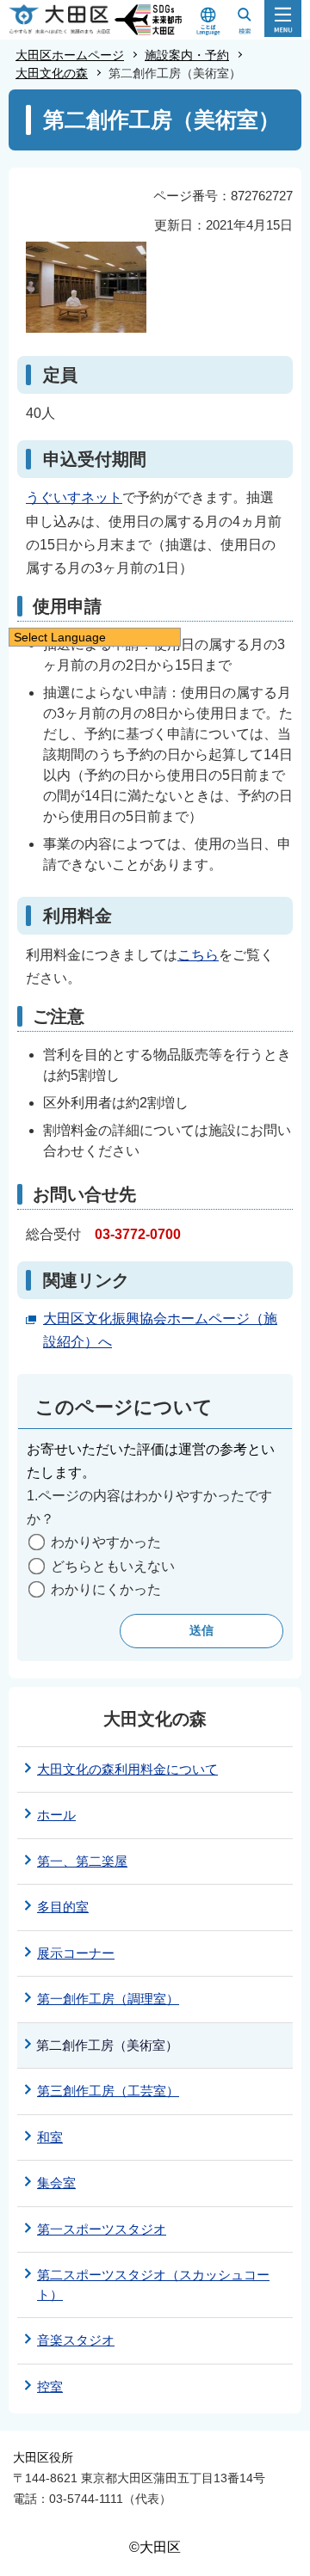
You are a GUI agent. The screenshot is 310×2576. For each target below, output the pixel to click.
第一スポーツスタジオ (102, 2229)
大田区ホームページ (70, 55)
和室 (50, 2137)
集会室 (56, 2183)
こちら (198, 955)
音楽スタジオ (76, 2340)
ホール (56, 1815)
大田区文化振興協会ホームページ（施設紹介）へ (160, 1330)
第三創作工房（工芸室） (108, 2091)
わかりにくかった (106, 1589)
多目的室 (63, 1907)
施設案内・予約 (187, 55)
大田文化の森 (52, 73)
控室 (50, 2386)
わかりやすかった (106, 1542)
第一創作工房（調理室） (108, 1999)
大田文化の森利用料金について (127, 1769)
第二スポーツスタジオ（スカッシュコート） (153, 2285)
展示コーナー (76, 1953)
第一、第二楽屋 (82, 1861)
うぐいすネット (74, 497)
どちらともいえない (113, 1566)
